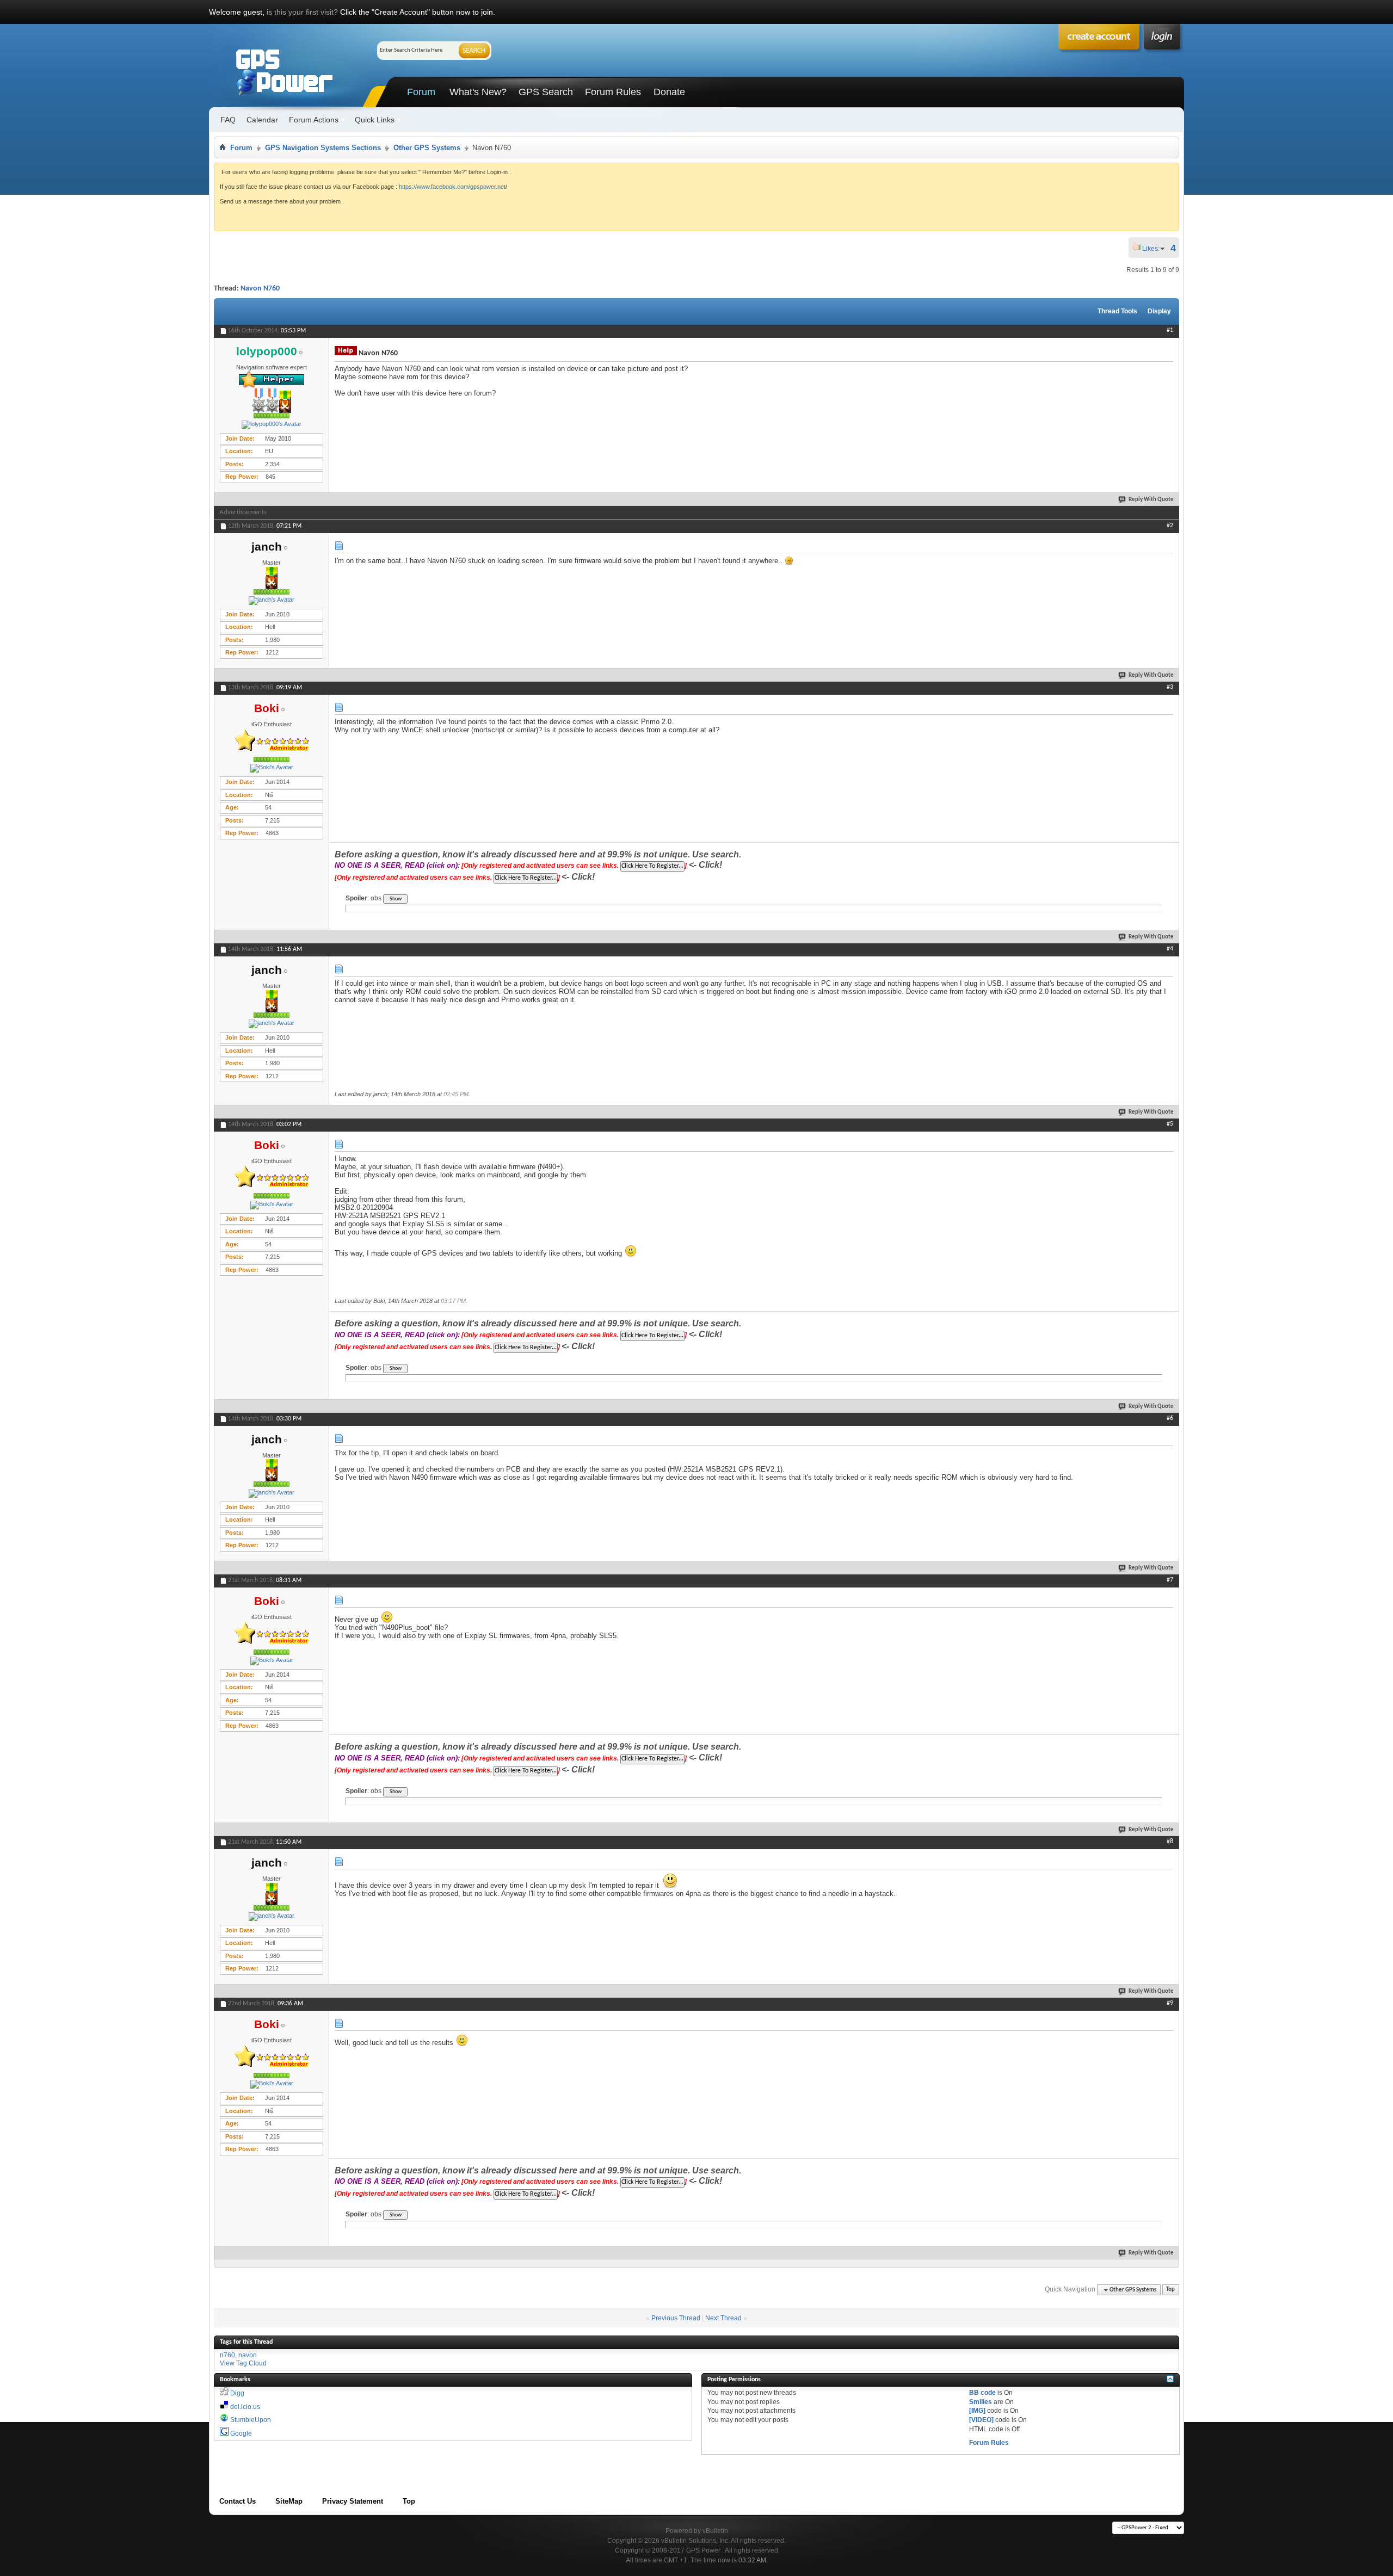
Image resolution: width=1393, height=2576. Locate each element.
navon (248, 2355)
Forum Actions (314, 120)
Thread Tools (1117, 311)
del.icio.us (245, 2407)
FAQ (228, 120)
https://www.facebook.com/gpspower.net (452, 187)
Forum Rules (613, 92)
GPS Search (546, 92)
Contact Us (238, 2501)
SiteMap (289, 2501)
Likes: (1154, 249)
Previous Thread (676, 2318)
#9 (1170, 2003)
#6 (1170, 1418)
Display (1159, 311)
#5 (1170, 1124)
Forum (421, 92)
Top (1170, 2290)
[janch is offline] (272, 601)
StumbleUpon (251, 2420)
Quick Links (375, 120)
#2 (1170, 526)
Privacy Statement (353, 2501)
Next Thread (723, 2318)
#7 (1170, 1580)
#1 (1170, 330)
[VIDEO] (981, 2420)
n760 (227, 2355)
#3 (1170, 687)
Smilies (981, 2402)
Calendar (262, 120)
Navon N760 (260, 289)
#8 (1170, 1842)
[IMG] (977, 2411)
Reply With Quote (1151, 500)
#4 (1170, 949)
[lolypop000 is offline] (272, 425)
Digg (237, 2393)
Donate (669, 92)
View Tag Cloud (243, 2363)
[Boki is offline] (272, 768)
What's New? (478, 92)
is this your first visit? (302, 12)
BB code (982, 2393)
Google (241, 2433)
